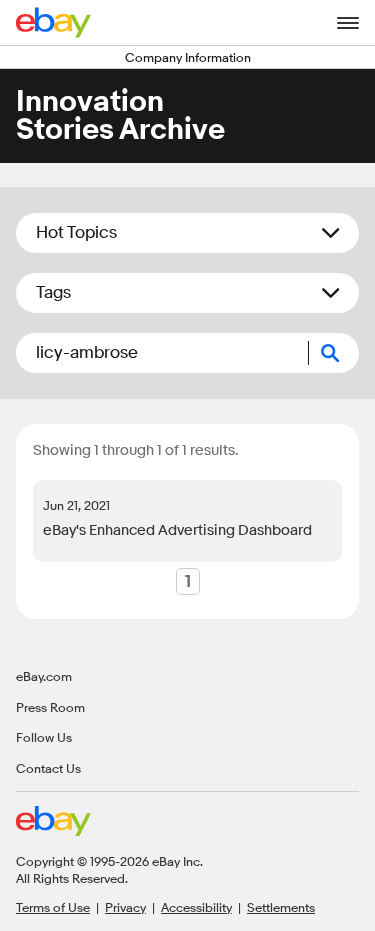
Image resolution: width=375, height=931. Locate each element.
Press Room (50, 707)
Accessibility (196, 907)
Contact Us (48, 768)
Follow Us (44, 737)
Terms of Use (53, 907)
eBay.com (44, 676)
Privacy (125, 907)
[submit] (334, 353)
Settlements (281, 907)
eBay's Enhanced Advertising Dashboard (177, 530)
